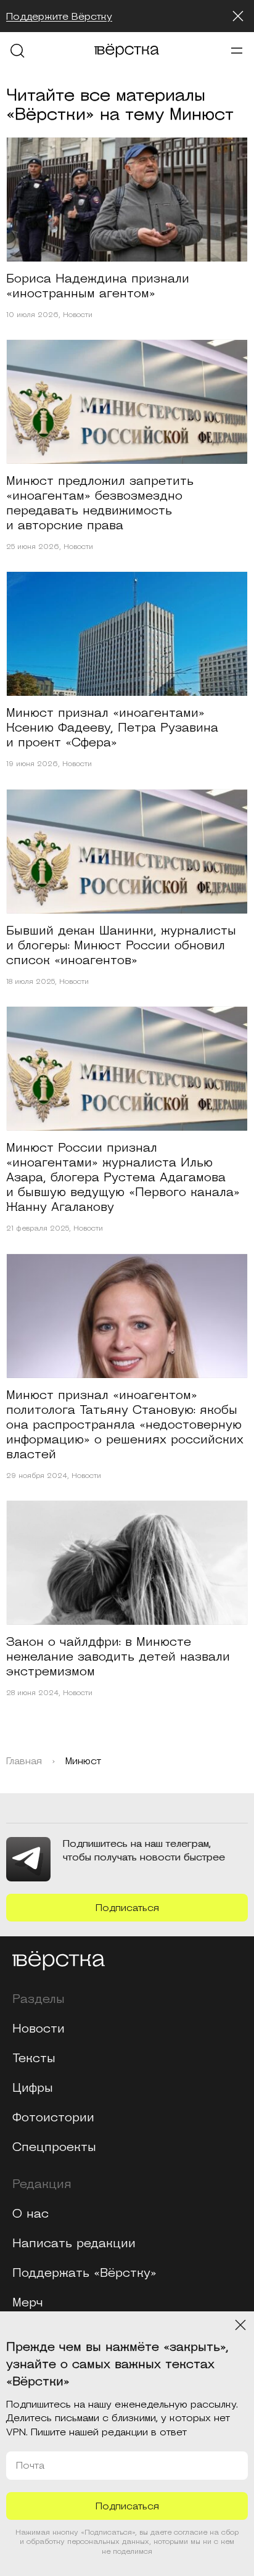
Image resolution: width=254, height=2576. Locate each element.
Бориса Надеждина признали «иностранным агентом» (98, 286)
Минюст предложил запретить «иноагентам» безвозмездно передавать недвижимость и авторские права (100, 503)
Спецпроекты (54, 2147)
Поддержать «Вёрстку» (84, 2273)
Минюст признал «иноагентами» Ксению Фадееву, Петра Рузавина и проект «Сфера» (112, 728)
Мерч (28, 2303)
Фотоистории (53, 2118)
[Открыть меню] (237, 51)
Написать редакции (74, 2244)
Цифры (33, 2088)
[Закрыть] (238, 16)
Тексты (34, 2058)
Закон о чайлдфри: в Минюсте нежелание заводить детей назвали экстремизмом (118, 1657)
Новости (78, 315)
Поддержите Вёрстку (59, 17)
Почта (30, 2466)
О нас (31, 2214)
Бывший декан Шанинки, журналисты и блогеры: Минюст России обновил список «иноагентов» (121, 946)
